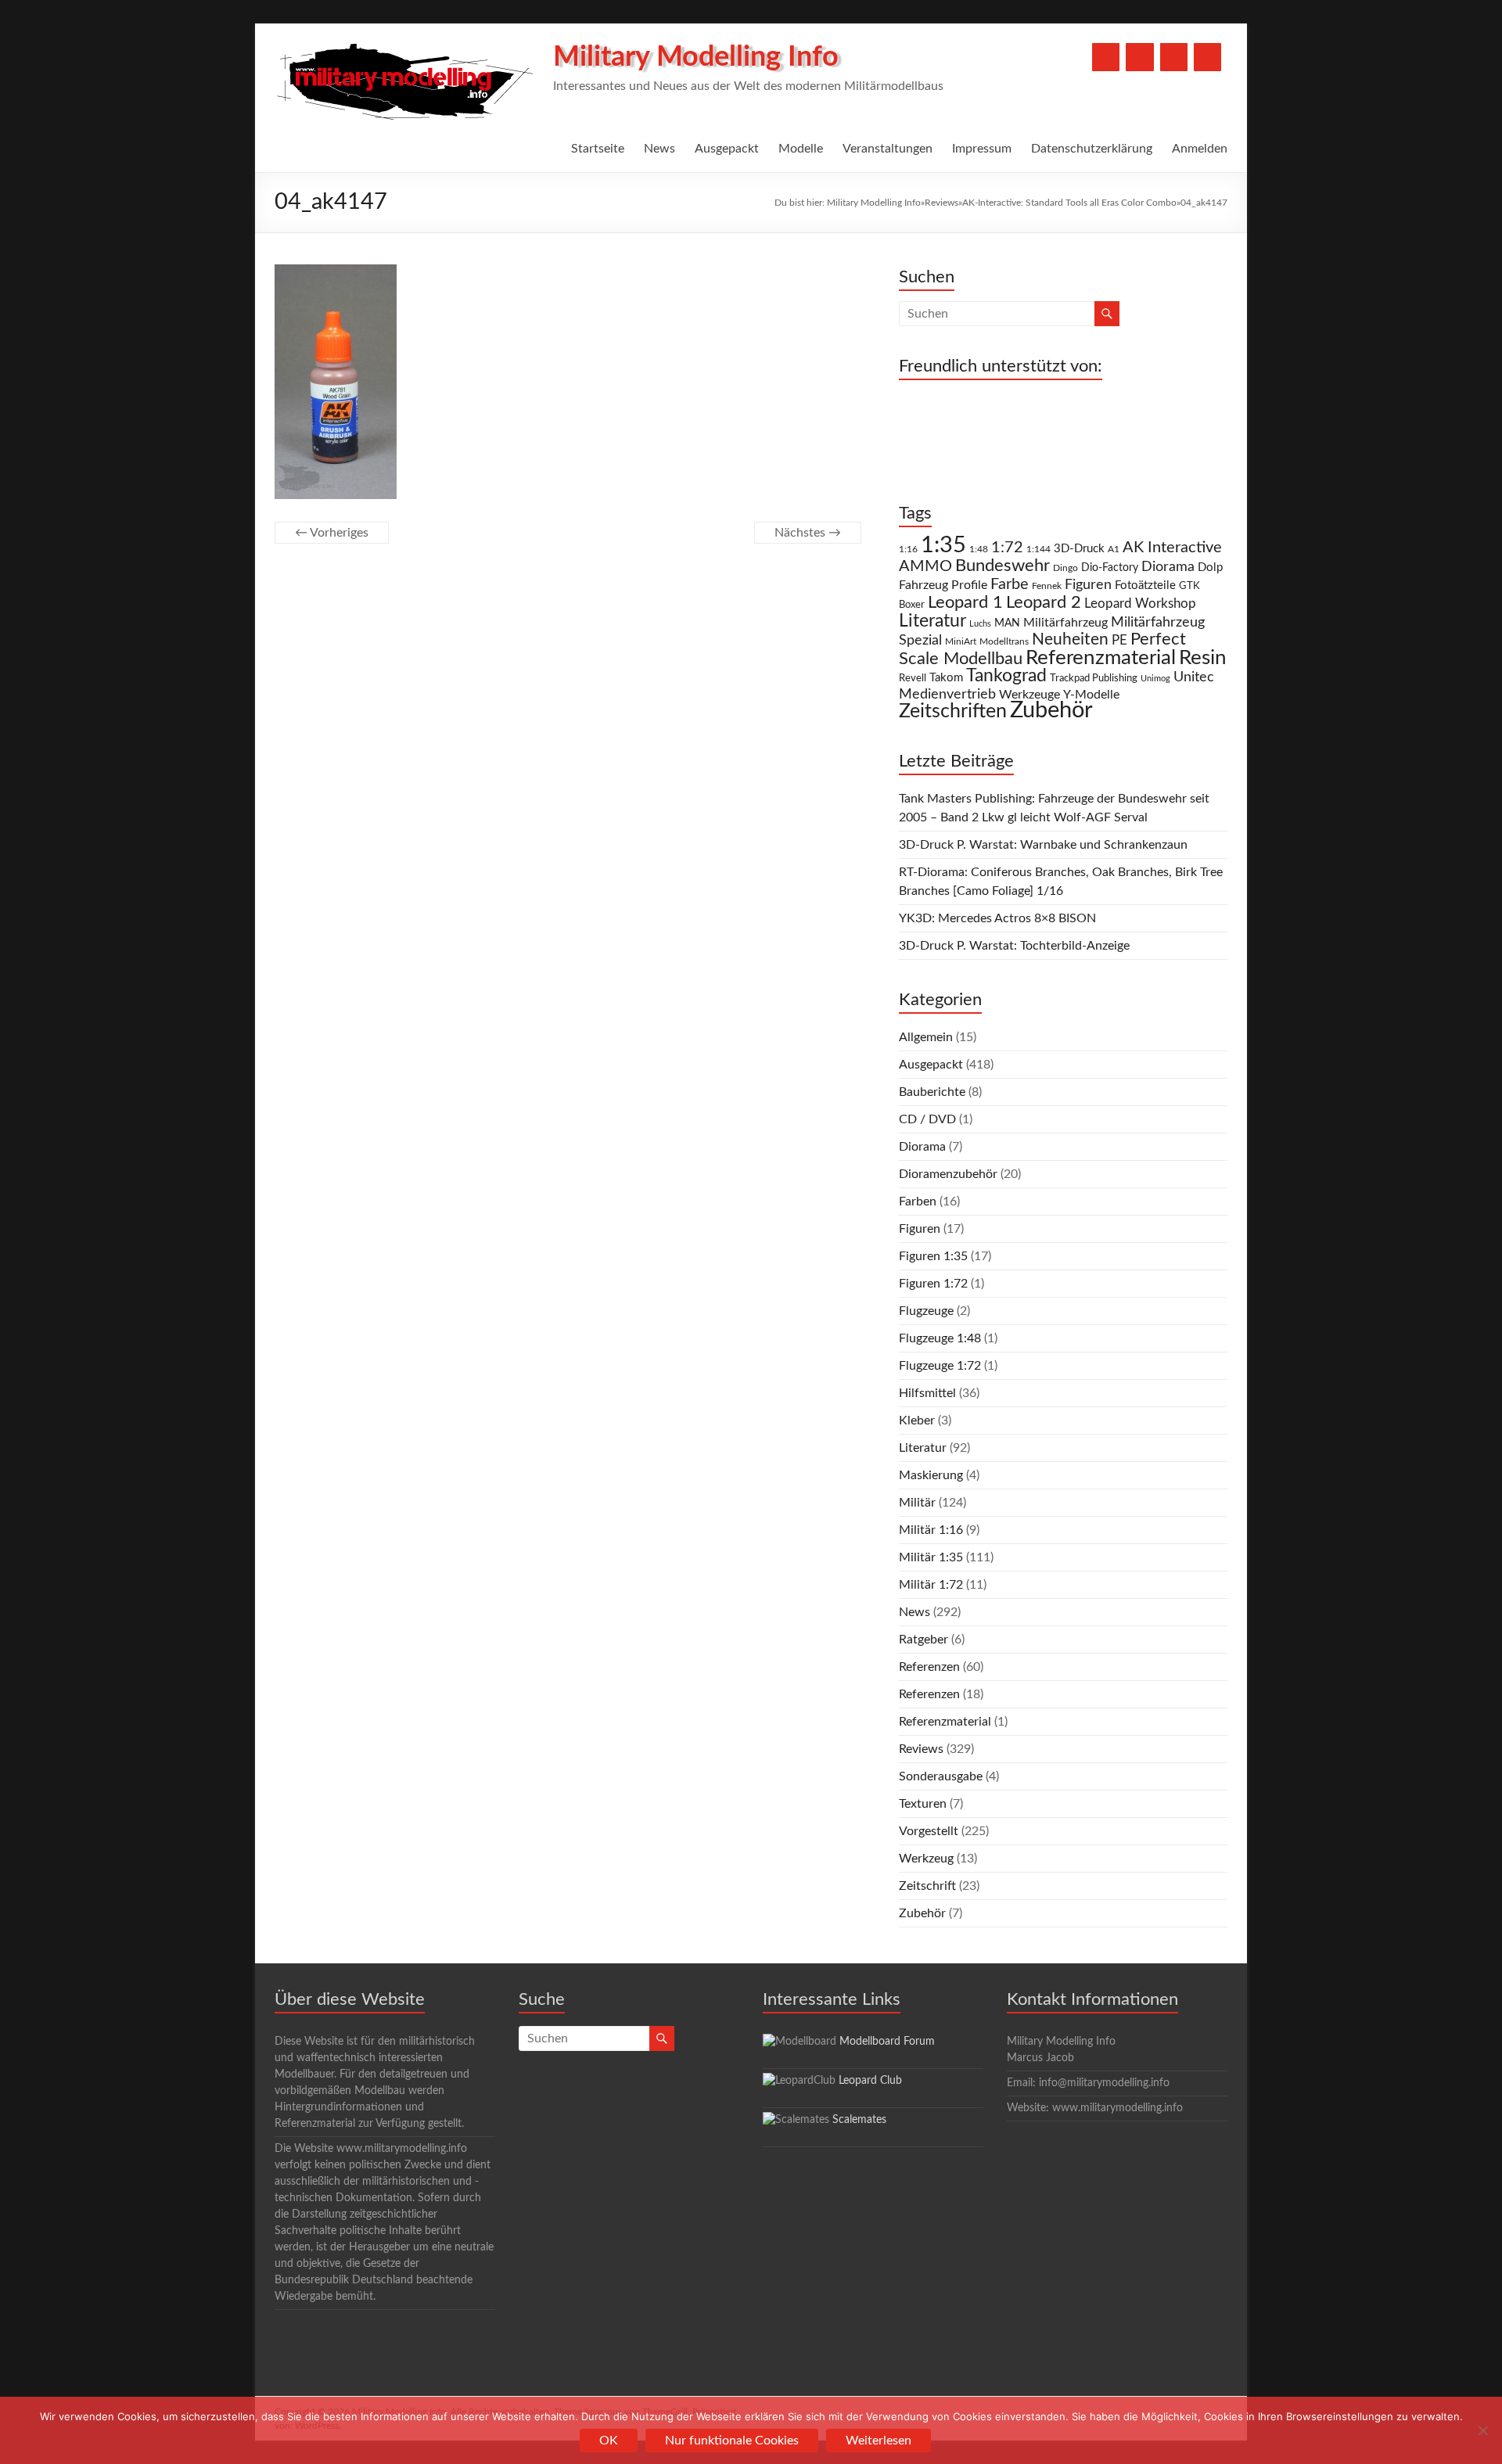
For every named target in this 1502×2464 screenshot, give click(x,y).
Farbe (1010, 584)
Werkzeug (926, 1859)
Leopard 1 (965, 603)
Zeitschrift (927, 1886)
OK (609, 2441)
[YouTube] (1139, 57)
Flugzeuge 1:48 (940, 1338)
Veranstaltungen (888, 149)
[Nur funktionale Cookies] (1482, 2430)
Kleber (917, 1421)
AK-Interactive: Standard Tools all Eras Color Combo (1069, 203)
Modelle (801, 149)
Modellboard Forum (887, 2042)
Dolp (1210, 568)
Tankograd (1006, 676)
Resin (1203, 658)
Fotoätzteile (1145, 585)
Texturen (923, 1804)
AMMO (925, 566)
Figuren (1088, 585)
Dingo (1065, 568)
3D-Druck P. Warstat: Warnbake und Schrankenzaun (1043, 845)
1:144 (1038, 550)
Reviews (941, 203)
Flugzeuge (926, 1311)
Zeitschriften (953, 711)
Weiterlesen (879, 2441)
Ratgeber (923, 1640)
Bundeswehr (1003, 566)
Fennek (1047, 586)
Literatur (932, 621)
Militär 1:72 (931, 1585)
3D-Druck (1079, 549)
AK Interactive (1172, 548)
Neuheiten (1070, 639)
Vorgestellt (929, 1831)
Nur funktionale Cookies (732, 2441)
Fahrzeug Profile (943, 585)
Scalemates (859, 2120)
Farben (918, 1201)
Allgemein (926, 1037)
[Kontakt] (1174, 57)
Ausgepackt (727, 149)
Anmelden (1200, 149)
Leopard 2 (1044, 602)
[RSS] (1207, 57)
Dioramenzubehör (948, 1174)
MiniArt (961, 642)
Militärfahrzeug (1065, 623)
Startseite (598, 149)
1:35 (943, 545)
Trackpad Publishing (1094, 679)
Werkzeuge (1029, 695)
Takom (946, 678)
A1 (1114, 549)
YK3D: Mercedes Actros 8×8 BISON (997, 918)
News (659, 149)
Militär (917, 1503)
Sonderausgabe (941, 1776)
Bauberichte (932, 1092)
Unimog (1155, 679)
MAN (1007, 623)
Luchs (980, 624)
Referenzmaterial (1101, 658)
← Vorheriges (332, 533)
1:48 (979, 550)
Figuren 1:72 (933, 1284)
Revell (913, 679)
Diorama (1168, 567)
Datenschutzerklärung (1092, 149)
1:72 (1007, 548)
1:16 (908, 550)
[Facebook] (1106, 57)
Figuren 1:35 (933, 1256)
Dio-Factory (1110, 568)
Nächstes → (808, 533)
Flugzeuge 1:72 (940, 1366)
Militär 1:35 (931, 1557)
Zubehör (1051, 710)
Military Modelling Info (696, 57)
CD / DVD (927, 1119)
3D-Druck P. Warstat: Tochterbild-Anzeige (1014, 946)
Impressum (982, 149)
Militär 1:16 (931, 1530)
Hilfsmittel (927, 1393)
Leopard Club (870, 2081)
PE (1119, 641)
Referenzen (929, 1667)
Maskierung (931, 1475)
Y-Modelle (1091, 695)
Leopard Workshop (1140, 603)
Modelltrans (1004, 642)
